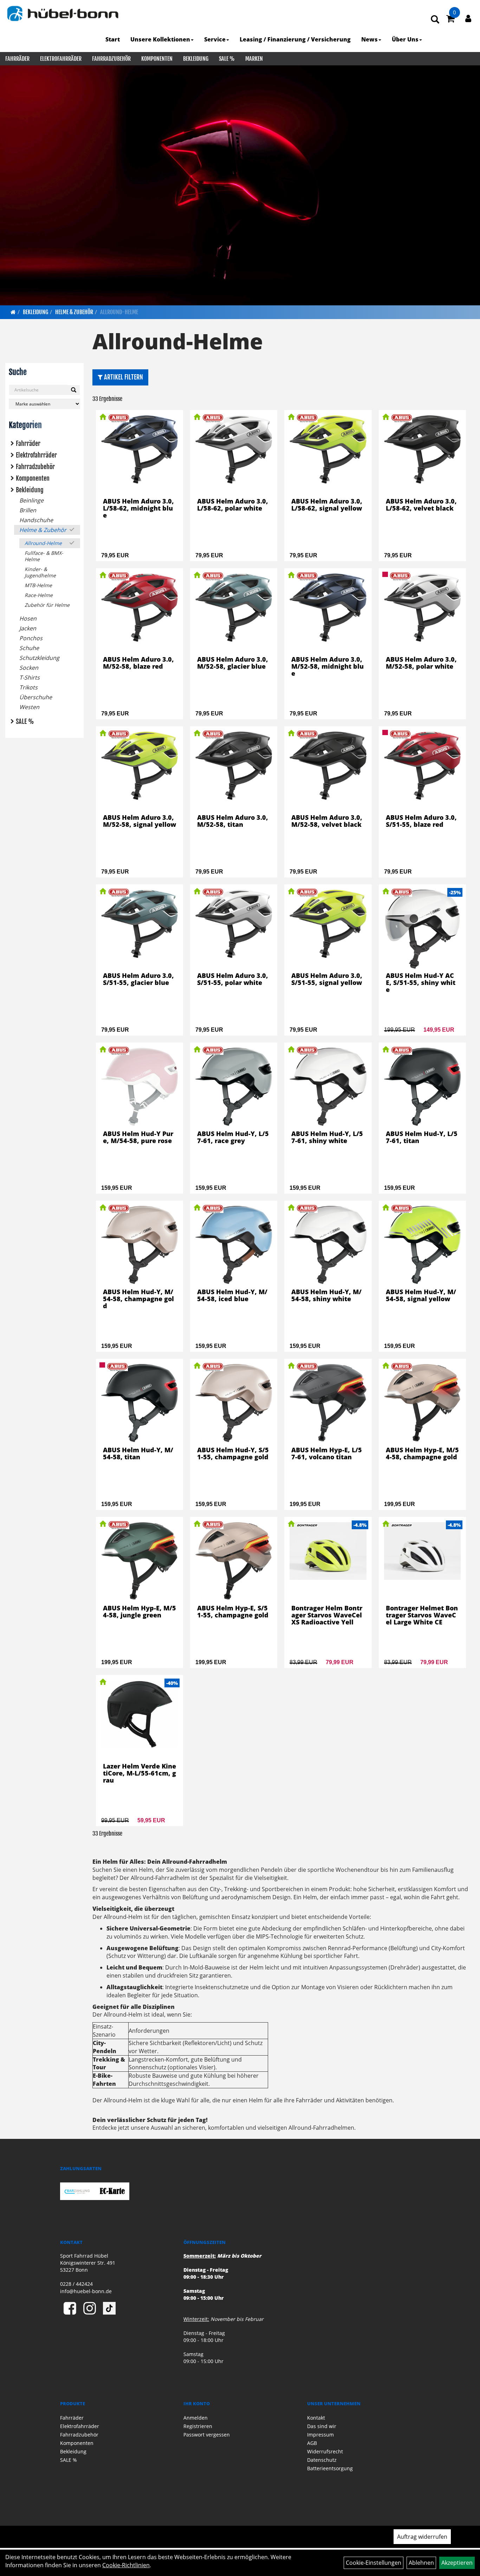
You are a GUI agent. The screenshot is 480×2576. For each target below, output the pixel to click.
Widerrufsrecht (325, 2451)
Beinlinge (31, 500)
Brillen (28, 510)
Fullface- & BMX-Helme (44, 556)
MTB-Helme (38, 585)
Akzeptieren (457, 2563)
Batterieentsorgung (330, 2468)
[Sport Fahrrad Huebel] (63, 14)
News (369, 39)
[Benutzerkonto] (468, 18)
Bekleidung (196, 59)
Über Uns (405, 39)
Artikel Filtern (123, 377)
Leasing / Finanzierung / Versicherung (295, 39)
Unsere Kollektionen (160, 39)
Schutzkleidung (39, 658)
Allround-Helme (119, 312)
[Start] (13, 312)
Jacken (28, 628)
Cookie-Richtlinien (126, 2565)
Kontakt (316, 2418)
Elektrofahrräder (61, 59)
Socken (29, 668)
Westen (29, 707)
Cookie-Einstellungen (374, 2563)
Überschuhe (36, 697)
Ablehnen (421, 2563)
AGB (312, 2443)
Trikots (28, 687)
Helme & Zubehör (74, 312)
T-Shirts (30, 677)
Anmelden (196, 2418)
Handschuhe (36, 520)
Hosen (28, 618)
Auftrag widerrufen (422, 2537)
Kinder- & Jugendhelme (40, 572)
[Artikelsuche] (435, 20)
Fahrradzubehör (111, 59)
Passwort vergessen (207, 2435)
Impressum (320, 2435)
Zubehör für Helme (47, 605)
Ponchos (31, 638)
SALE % (227, 59)
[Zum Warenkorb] (450, 20)
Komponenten (157, 59)
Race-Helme (39, 595)
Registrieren (198, 2426)
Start (113, 39)
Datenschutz (322, 2460)
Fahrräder (17, 59)
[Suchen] (74, 390)
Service (215, 39)
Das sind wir (322, 2426)
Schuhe (29, 648)
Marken (254, 59)
